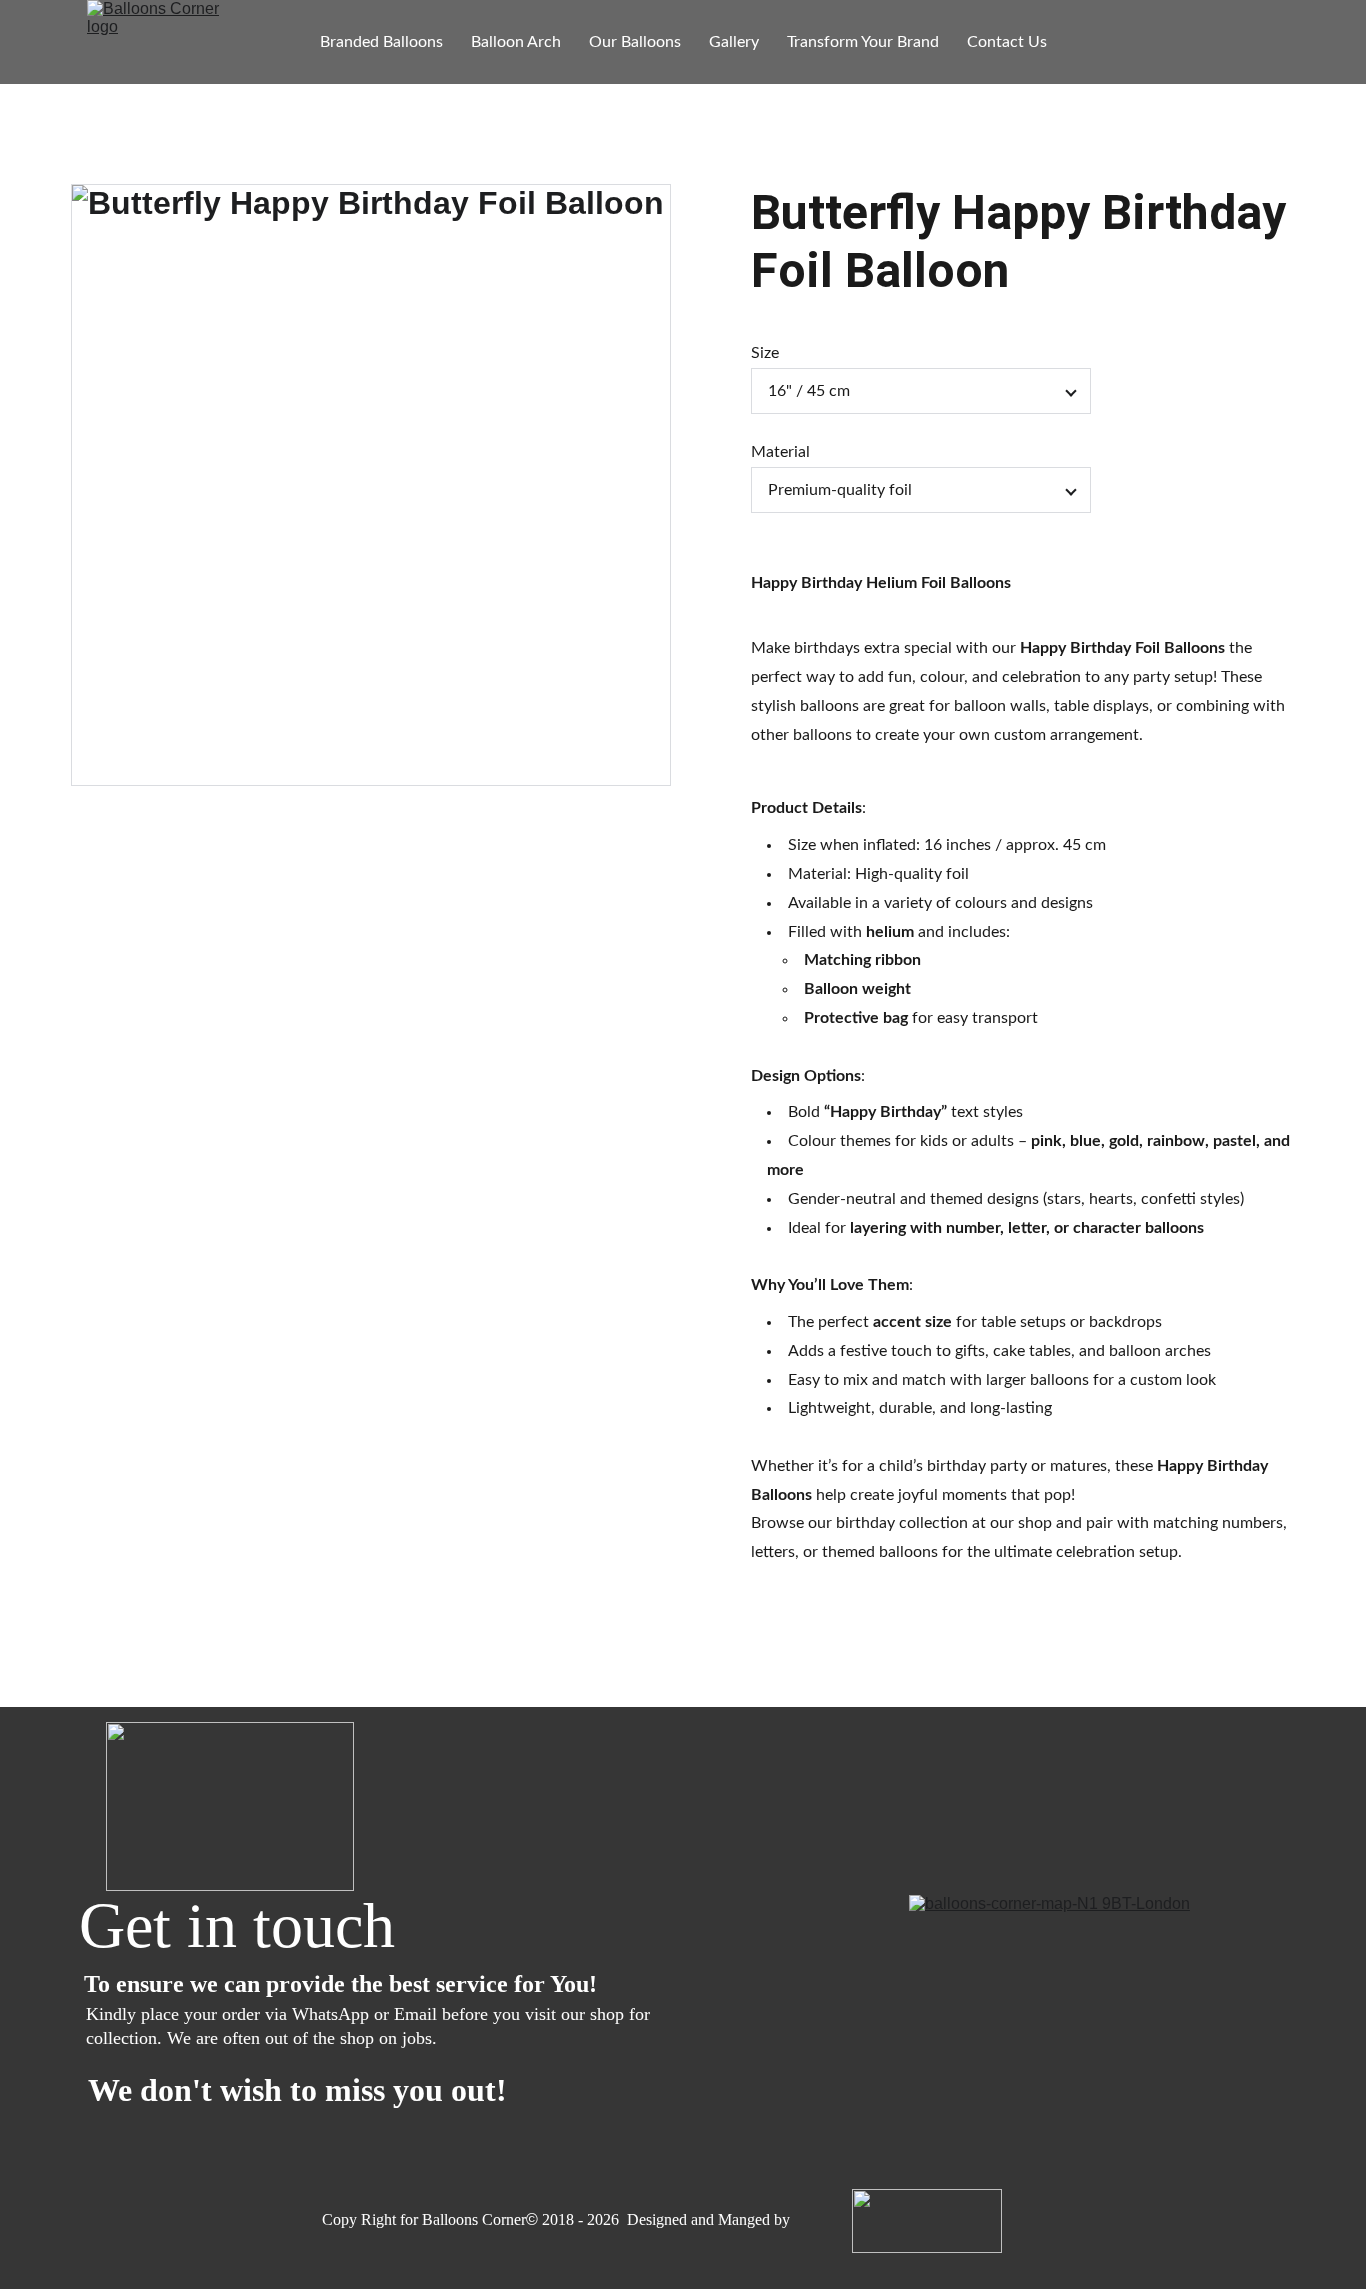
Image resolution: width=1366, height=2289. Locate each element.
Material (780, 452)
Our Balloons (635, 42)
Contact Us (1007, 42)
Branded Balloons (381, 42)
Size (765, 353)
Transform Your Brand (863, 42)
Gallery (734, 42)
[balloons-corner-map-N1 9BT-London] (1077, 2002)
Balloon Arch (516, 42)
